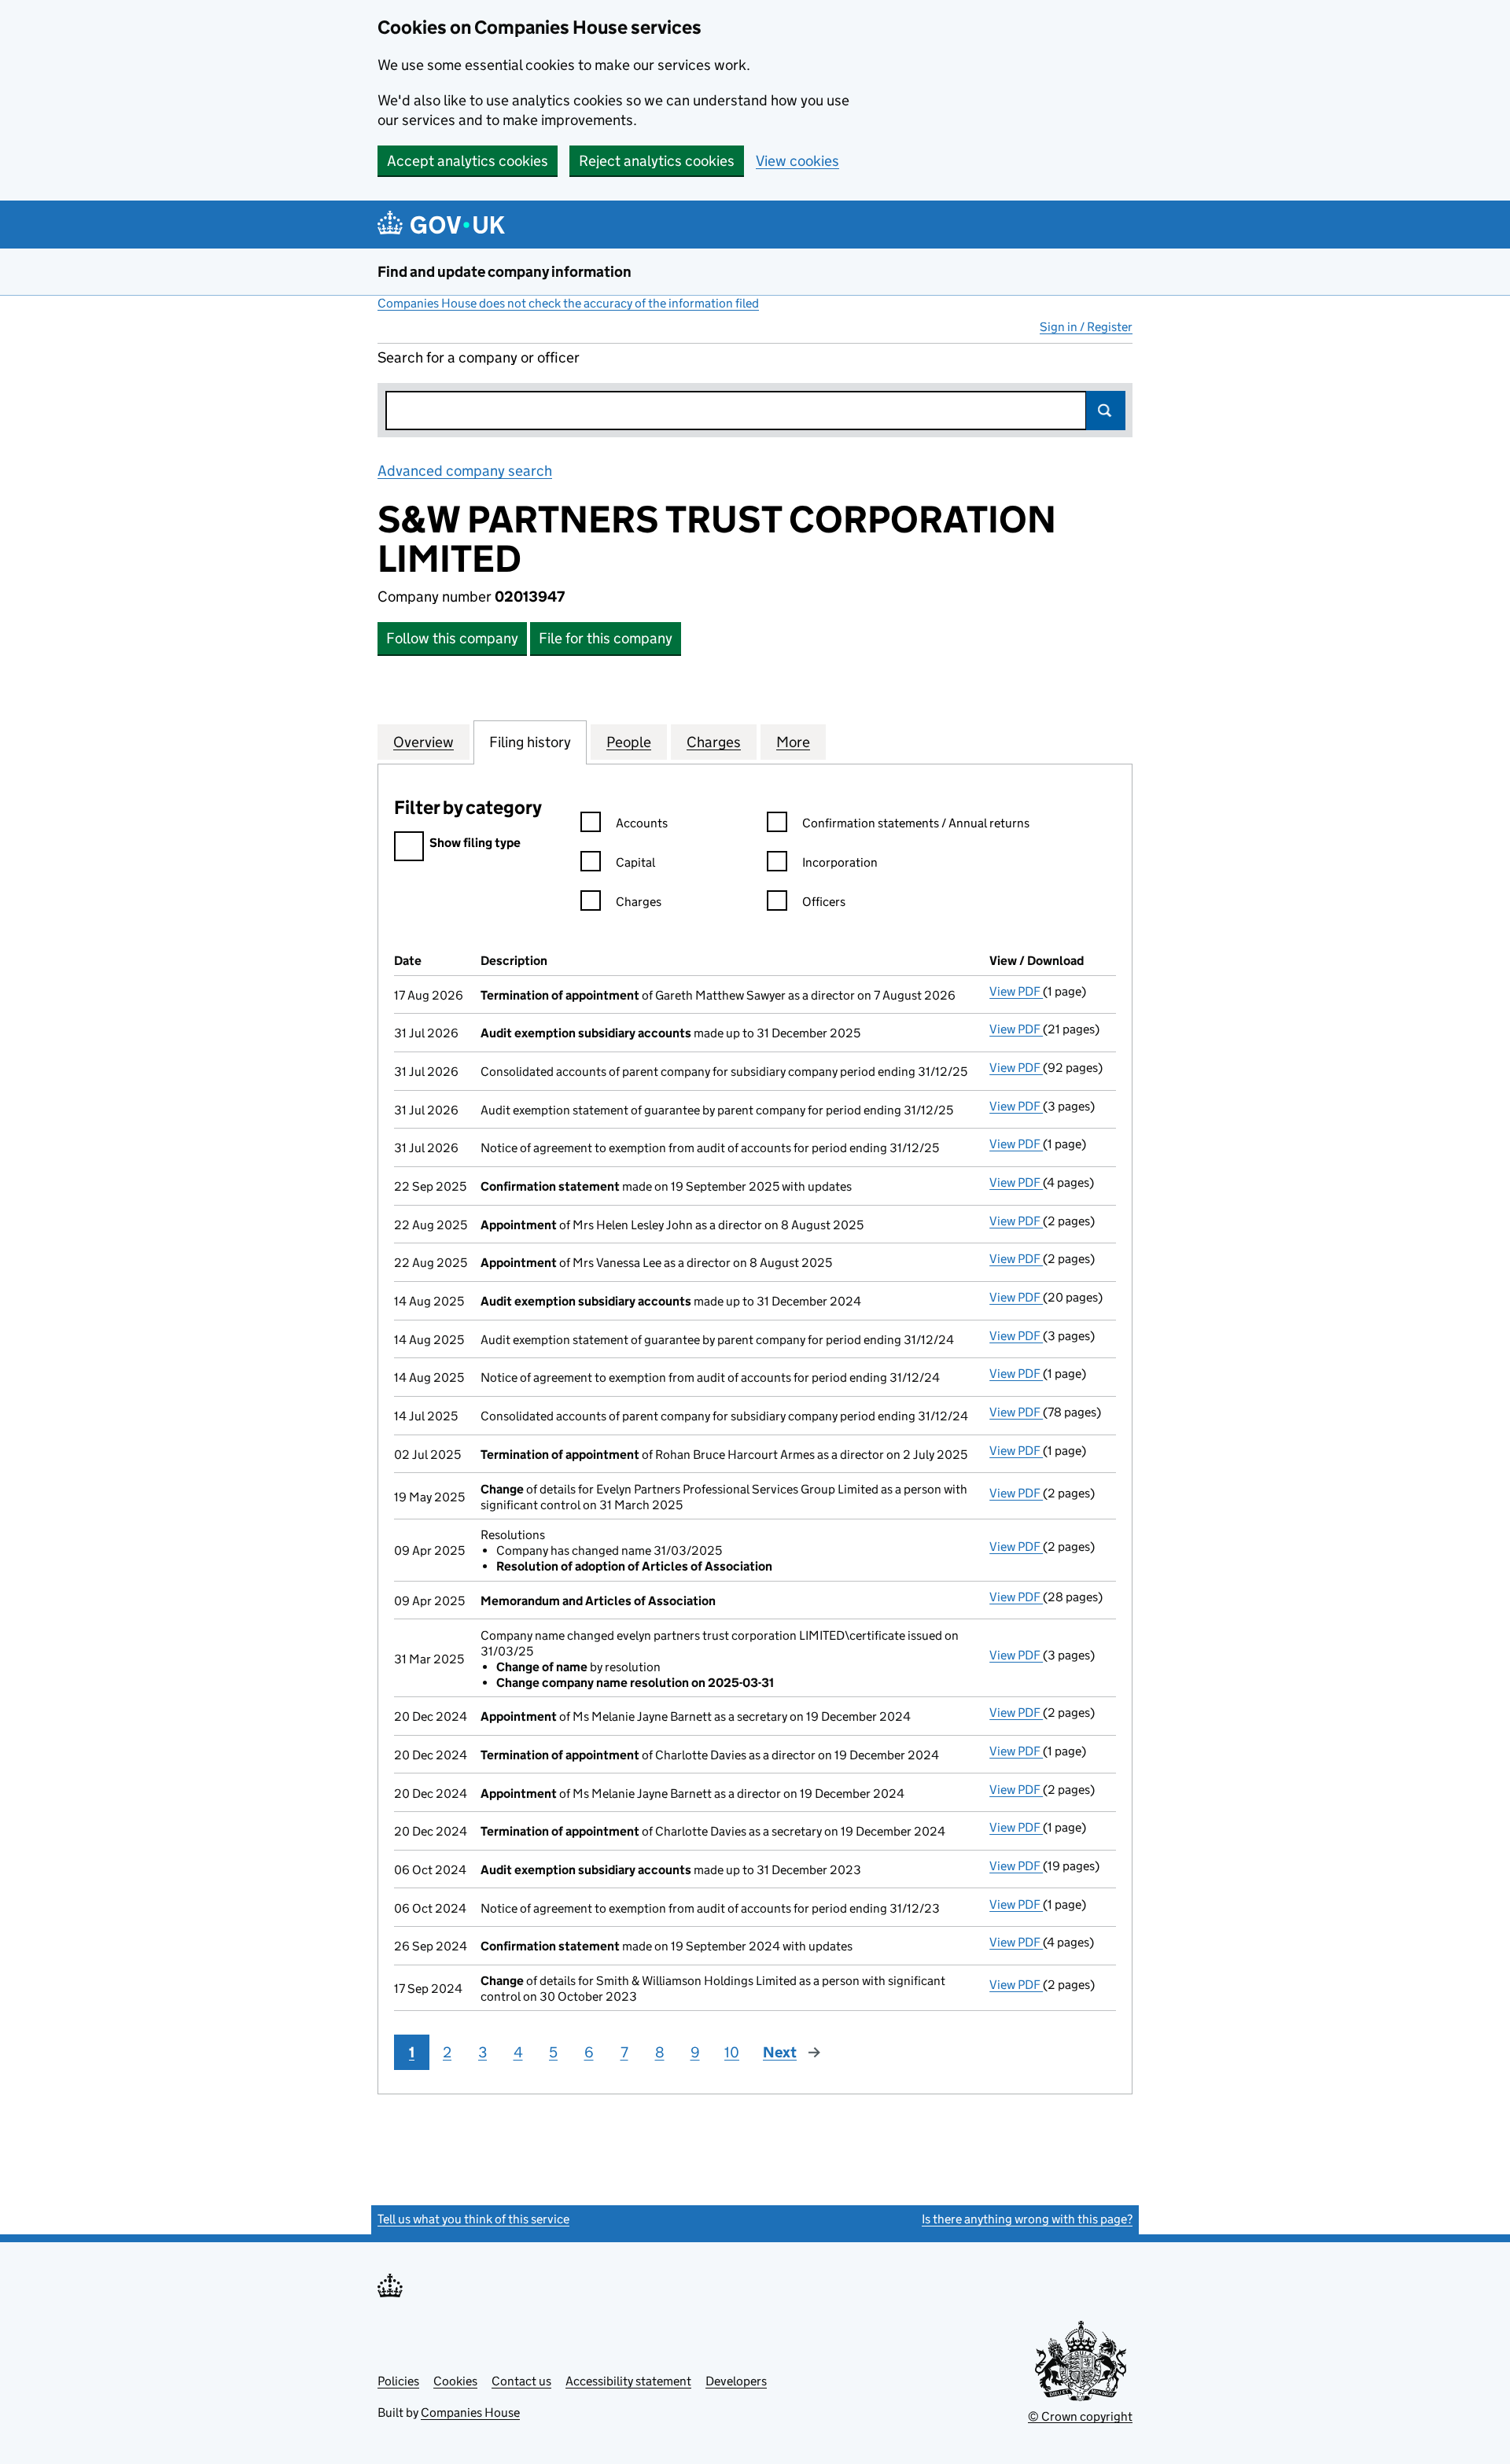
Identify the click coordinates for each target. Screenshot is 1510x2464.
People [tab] (629, 742)
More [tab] (793, 742)
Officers (824, 902)
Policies (398, 2381)
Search (1106, 411)
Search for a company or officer (479, 357)
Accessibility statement (628, 2381)
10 (732, 2052)
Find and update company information (505, 272)
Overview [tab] (424, 742)
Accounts (642, 823)
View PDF (1016, 991)
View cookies (797, 161)
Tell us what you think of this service (473, 2219)
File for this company (606, 638)
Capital (635, 862)
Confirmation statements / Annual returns (916, 823)
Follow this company (452, 638)
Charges (639, 902)
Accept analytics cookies (468, 161)
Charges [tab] (714, 742)
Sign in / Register (1086, 327)
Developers (736, 2381)
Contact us (521, 2381)
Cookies (455, 2381)
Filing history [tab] (530, 742)
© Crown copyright (1080, 2416)
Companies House (470, 2412)
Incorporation (840, 862)
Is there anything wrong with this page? (1027, 2219)
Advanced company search (465, 471)
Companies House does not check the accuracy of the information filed (568, 303)
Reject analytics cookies (657, 161)
